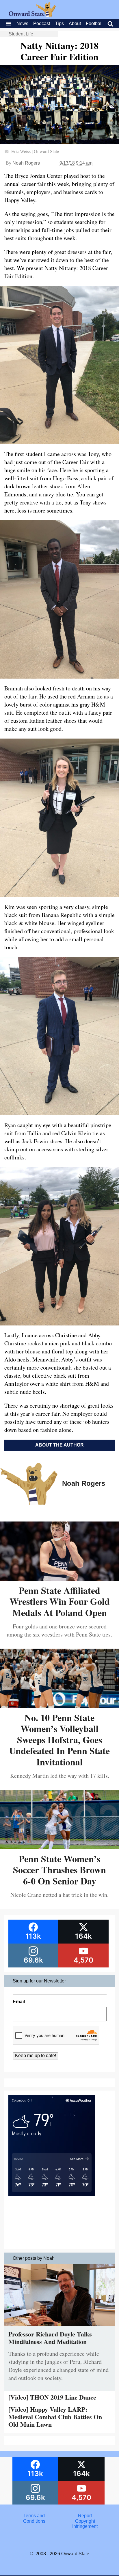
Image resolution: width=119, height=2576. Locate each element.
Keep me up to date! (36, 2056)
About (75, 23)
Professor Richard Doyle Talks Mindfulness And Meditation (50, 2338)
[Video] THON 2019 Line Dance (52, 2397)
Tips (59, 23)
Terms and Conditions (34, 2518)
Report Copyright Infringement (85, 2521)
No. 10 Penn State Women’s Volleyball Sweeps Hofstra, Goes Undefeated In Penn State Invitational (59, 1740)
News (22, 23)
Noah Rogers (26, 163)
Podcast (42, 23)
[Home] (32, 15)
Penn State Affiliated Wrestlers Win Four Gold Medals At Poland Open (60, 1601)
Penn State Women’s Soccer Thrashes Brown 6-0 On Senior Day (59, 1870)
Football (94, 23)
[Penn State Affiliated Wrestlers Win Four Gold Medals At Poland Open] (59, 1579)
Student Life (21, 34)
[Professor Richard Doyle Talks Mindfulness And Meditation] (60, 2327)
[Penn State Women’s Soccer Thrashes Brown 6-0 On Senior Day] (59, 1847)
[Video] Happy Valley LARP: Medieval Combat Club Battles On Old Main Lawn (55, 2417)
